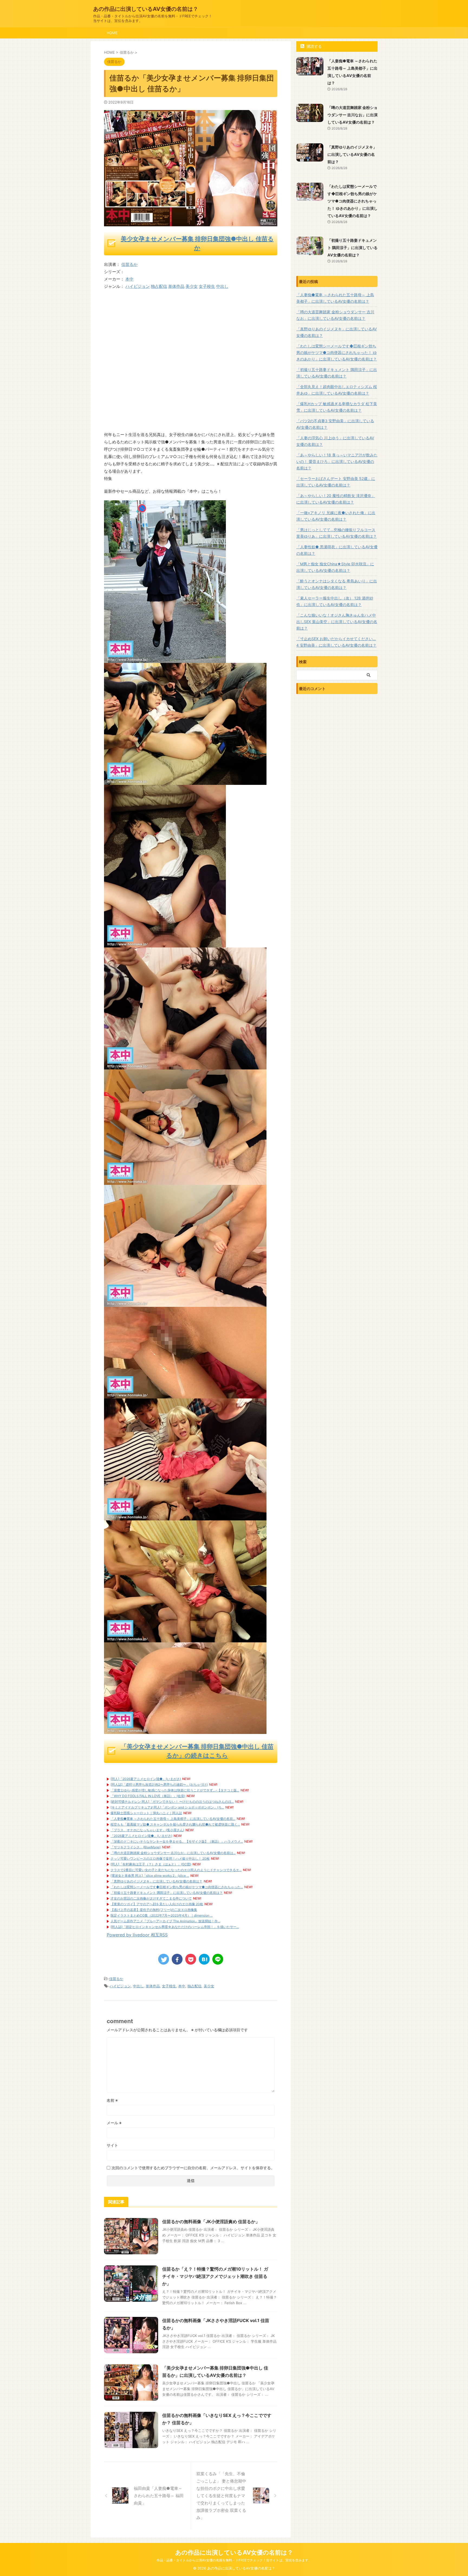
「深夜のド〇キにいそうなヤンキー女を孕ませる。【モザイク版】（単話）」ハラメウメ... (177, 1841)
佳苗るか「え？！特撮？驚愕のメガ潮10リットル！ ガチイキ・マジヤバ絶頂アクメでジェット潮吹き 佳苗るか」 (215, 2276)
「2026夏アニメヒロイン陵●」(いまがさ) (141, 1836)
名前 (112, 2100)
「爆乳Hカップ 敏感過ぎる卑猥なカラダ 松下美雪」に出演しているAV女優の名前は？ (337, 407)
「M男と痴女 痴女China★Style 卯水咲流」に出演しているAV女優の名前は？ (335, 567)
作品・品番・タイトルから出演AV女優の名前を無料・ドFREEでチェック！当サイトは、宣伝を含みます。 (234, 2560)
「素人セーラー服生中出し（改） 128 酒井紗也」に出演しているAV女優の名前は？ (335, 601)
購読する (314, 46)
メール (114, 2123)
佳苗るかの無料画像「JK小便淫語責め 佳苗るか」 (211, 2222)
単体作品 (176, 286)
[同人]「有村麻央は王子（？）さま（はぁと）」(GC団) (151, 1864)
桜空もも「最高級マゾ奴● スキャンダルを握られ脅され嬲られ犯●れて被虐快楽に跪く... (175, 1824)
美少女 (192, 286)
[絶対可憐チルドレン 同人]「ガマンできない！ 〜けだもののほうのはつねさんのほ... (172, 1802)
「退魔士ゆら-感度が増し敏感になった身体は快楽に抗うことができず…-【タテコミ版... (175, 1790)
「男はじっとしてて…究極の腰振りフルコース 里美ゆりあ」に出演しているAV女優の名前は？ (337, 533)
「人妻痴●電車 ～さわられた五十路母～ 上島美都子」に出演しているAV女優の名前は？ (335, 298)
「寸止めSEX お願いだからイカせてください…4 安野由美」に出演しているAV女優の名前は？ (336, 642)
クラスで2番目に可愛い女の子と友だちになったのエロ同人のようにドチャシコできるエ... (176, 1870)
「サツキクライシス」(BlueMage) (136, 1847)
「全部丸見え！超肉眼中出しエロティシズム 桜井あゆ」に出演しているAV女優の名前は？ (337, 390)
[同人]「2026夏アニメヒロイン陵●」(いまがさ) (146, 1779)
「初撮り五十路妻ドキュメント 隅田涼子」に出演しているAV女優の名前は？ (167, 1893)
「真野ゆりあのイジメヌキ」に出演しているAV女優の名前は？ (156, 1881)
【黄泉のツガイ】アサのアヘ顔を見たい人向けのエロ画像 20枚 (157, 1904)
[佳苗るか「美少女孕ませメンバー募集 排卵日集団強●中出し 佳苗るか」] (204, 1959)
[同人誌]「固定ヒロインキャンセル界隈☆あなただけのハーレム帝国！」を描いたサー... (175, 1927)
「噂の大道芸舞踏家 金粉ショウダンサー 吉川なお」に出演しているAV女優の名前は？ (352, 115)
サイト (112, 2145)
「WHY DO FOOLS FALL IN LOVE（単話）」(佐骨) (148, 1796)
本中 (129, 279)
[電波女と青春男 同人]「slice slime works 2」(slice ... (150, 1876)
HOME (112, 33)
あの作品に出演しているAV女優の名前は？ (146, 9)
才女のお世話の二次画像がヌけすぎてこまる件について (151, 1898)
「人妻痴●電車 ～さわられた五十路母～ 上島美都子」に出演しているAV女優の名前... (173, 1819)
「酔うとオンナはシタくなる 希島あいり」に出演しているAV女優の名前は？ (337, 584)
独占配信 (159, 286)
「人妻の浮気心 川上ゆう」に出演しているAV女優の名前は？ (335, 441)
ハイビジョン (138, 286)
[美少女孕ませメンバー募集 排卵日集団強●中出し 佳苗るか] (165, 659)
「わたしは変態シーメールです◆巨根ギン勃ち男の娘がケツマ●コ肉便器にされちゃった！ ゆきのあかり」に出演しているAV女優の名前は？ (352, 201)
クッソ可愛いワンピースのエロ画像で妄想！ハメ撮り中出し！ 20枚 (160, 1858)
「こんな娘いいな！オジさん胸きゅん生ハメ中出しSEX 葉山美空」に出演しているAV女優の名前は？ (337, 622)
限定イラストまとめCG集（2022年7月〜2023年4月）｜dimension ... (162, 1915)
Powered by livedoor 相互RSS (137, 1935)
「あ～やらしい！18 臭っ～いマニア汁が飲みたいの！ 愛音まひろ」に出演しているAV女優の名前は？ (337, 461)
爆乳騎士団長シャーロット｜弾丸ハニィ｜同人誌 (146, 1813)
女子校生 (207, 286)
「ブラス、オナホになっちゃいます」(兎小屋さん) (147, 1830)
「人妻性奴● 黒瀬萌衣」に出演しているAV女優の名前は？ (337, 550)
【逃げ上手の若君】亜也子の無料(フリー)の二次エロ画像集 (154, 1910)
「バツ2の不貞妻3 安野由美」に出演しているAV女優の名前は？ (335, 424)
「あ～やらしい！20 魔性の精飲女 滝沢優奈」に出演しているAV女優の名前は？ (336, 499)
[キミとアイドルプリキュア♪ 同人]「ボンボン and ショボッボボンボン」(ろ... (167, 1807)
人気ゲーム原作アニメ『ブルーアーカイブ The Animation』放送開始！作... (165, 1921)
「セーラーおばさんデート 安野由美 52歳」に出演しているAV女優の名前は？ (336, 482)
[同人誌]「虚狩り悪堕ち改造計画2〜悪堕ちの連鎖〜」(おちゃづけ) (159, 1784)
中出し (222, 286)
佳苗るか (129, 264)
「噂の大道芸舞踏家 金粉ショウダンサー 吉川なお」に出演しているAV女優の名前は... (173, 1853)
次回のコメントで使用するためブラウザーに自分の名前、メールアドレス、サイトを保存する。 (193, 2168)
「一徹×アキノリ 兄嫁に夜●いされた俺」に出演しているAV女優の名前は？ (336, 516)
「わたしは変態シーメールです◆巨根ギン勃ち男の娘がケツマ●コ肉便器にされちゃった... (177, 1887)
